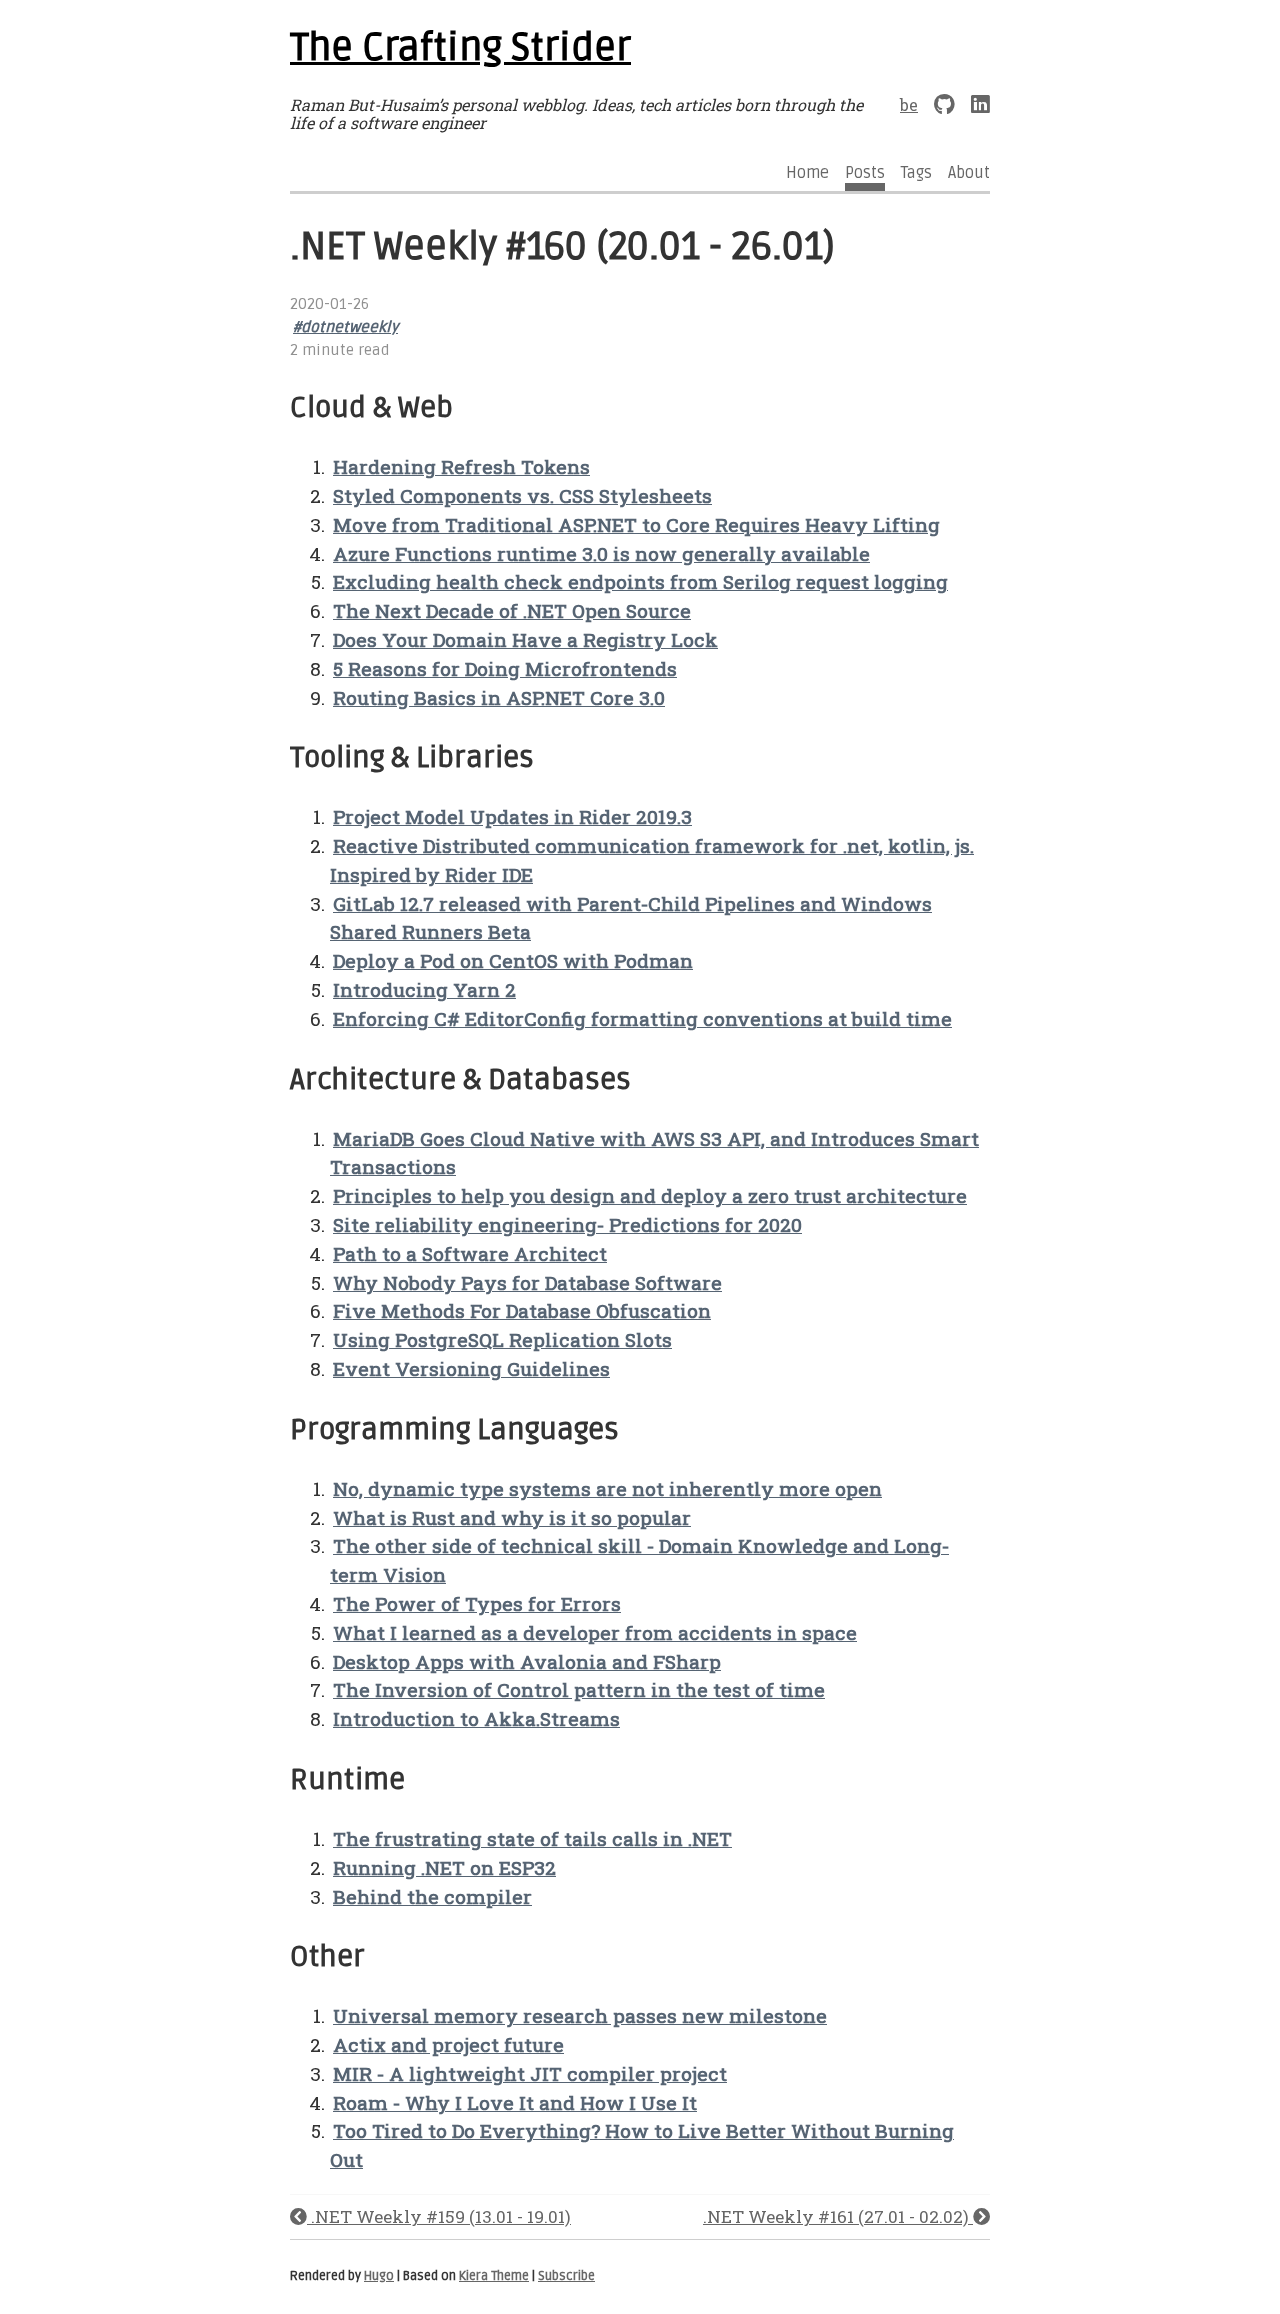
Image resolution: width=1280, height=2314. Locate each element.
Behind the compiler (432, 1896)
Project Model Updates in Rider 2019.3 (512, 816)
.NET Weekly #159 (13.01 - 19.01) (439, 2216)
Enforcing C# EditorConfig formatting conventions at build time (642, 1018)
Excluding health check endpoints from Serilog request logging (640, 581)
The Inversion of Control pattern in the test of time (579, 1689)
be (909, 104)
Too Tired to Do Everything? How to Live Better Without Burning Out (642, 2145)
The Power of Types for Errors (477, 1603)
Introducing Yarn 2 (424, 989)
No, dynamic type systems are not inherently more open (607, 1488)
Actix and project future (448, 2044)
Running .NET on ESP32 (444, 1867)
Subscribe (566, 2276)
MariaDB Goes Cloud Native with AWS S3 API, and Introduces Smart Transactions (654, 1153)
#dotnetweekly (345, 327)
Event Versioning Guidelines (471, 1368)
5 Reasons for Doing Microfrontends (505, 668)
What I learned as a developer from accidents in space (595, 1632)
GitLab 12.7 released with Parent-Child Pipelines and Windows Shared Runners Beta (631, 918)
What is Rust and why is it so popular (512, 1517)
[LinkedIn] (980, 104)
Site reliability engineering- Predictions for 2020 (567, 1224)
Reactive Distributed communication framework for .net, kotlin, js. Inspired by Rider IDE (652, 860)
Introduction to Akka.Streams (476, 1718)
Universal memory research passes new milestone (580, 2015)
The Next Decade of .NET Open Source (512, 610)
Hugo (379, 2276)
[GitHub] (944, 104)
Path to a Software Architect (470, 1253)
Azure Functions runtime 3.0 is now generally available (601, 553)
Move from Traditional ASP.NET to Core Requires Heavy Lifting (636, 524)
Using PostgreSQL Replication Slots (502, 1339)
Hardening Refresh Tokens (461, 466)
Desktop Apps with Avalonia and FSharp (527, 1661)
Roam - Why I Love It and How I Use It (515, 2102)
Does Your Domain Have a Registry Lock (525, 639)
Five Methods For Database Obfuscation (522, 1310)
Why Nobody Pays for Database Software (527, 1282)
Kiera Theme (494, 2276)
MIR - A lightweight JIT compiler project (530, 2073)
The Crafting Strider (460, 48)
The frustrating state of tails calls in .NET (532, 1838)
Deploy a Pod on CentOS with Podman (513, 960)
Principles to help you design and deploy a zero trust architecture (650, 1195)
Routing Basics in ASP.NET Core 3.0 (499, 697)
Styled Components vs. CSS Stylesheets (522, 495)
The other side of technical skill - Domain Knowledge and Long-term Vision (639, 1560)
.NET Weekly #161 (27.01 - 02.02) (838, 2216)
